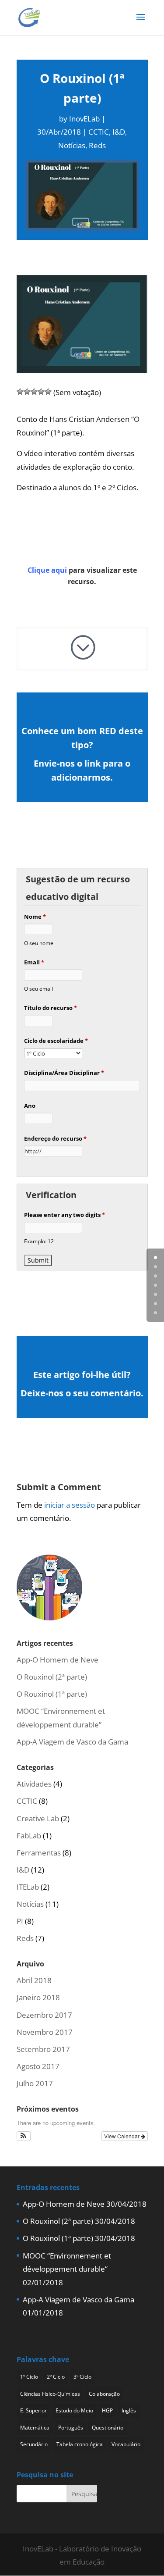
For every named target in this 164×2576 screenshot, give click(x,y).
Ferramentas (39, 1853)
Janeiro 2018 (38, 1997)
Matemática (35, 2428)
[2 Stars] (27, 392)
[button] (24, 2136)
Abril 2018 (34, 1980)
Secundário (34, 2444)
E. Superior (33, 2410)
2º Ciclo (56, 2377)
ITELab (28, 1887)
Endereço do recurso (55, 1138)
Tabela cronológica (80, 2444)
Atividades (34, 1784)
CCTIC (99, 132)
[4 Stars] (41, 392)
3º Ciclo (82, 2377)
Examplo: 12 (39, 1241)
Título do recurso (51, 1008)
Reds (97, 145)
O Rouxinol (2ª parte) (52, 1677)
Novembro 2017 (45, 2032)
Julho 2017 (35, 2083)
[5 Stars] (48, 392)
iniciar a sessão (70, 1505)
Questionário (108, 2428)
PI (20, 1921)
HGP (107, 2410)
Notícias (72, 145)
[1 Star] (20, 392)
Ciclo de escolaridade (56, 1041)
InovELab (84, 119)
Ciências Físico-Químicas (50, 2394)
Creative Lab (38, 1818)
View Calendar (122, 2136)
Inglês (129, 2410)
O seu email (38, 988)
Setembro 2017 (43, 2049)
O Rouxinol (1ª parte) (52, 1694)
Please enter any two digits (65, 1215)
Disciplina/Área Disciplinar (64, 1073)
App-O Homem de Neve (58, 1660)
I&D (119, 132)
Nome (35, 917)
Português (71, 2428)
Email (34, 962)
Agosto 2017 (38, 2066)
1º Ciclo (29, 2377)
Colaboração (104, 2394)
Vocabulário (126, 2444)
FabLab (29, 1836)
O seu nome (39, 943)
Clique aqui (47, 570)
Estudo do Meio (74, 2410)
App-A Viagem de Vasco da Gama (72, 1742)
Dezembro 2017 (44, 2015)
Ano (30, 1106)
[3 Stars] (34, 392)
